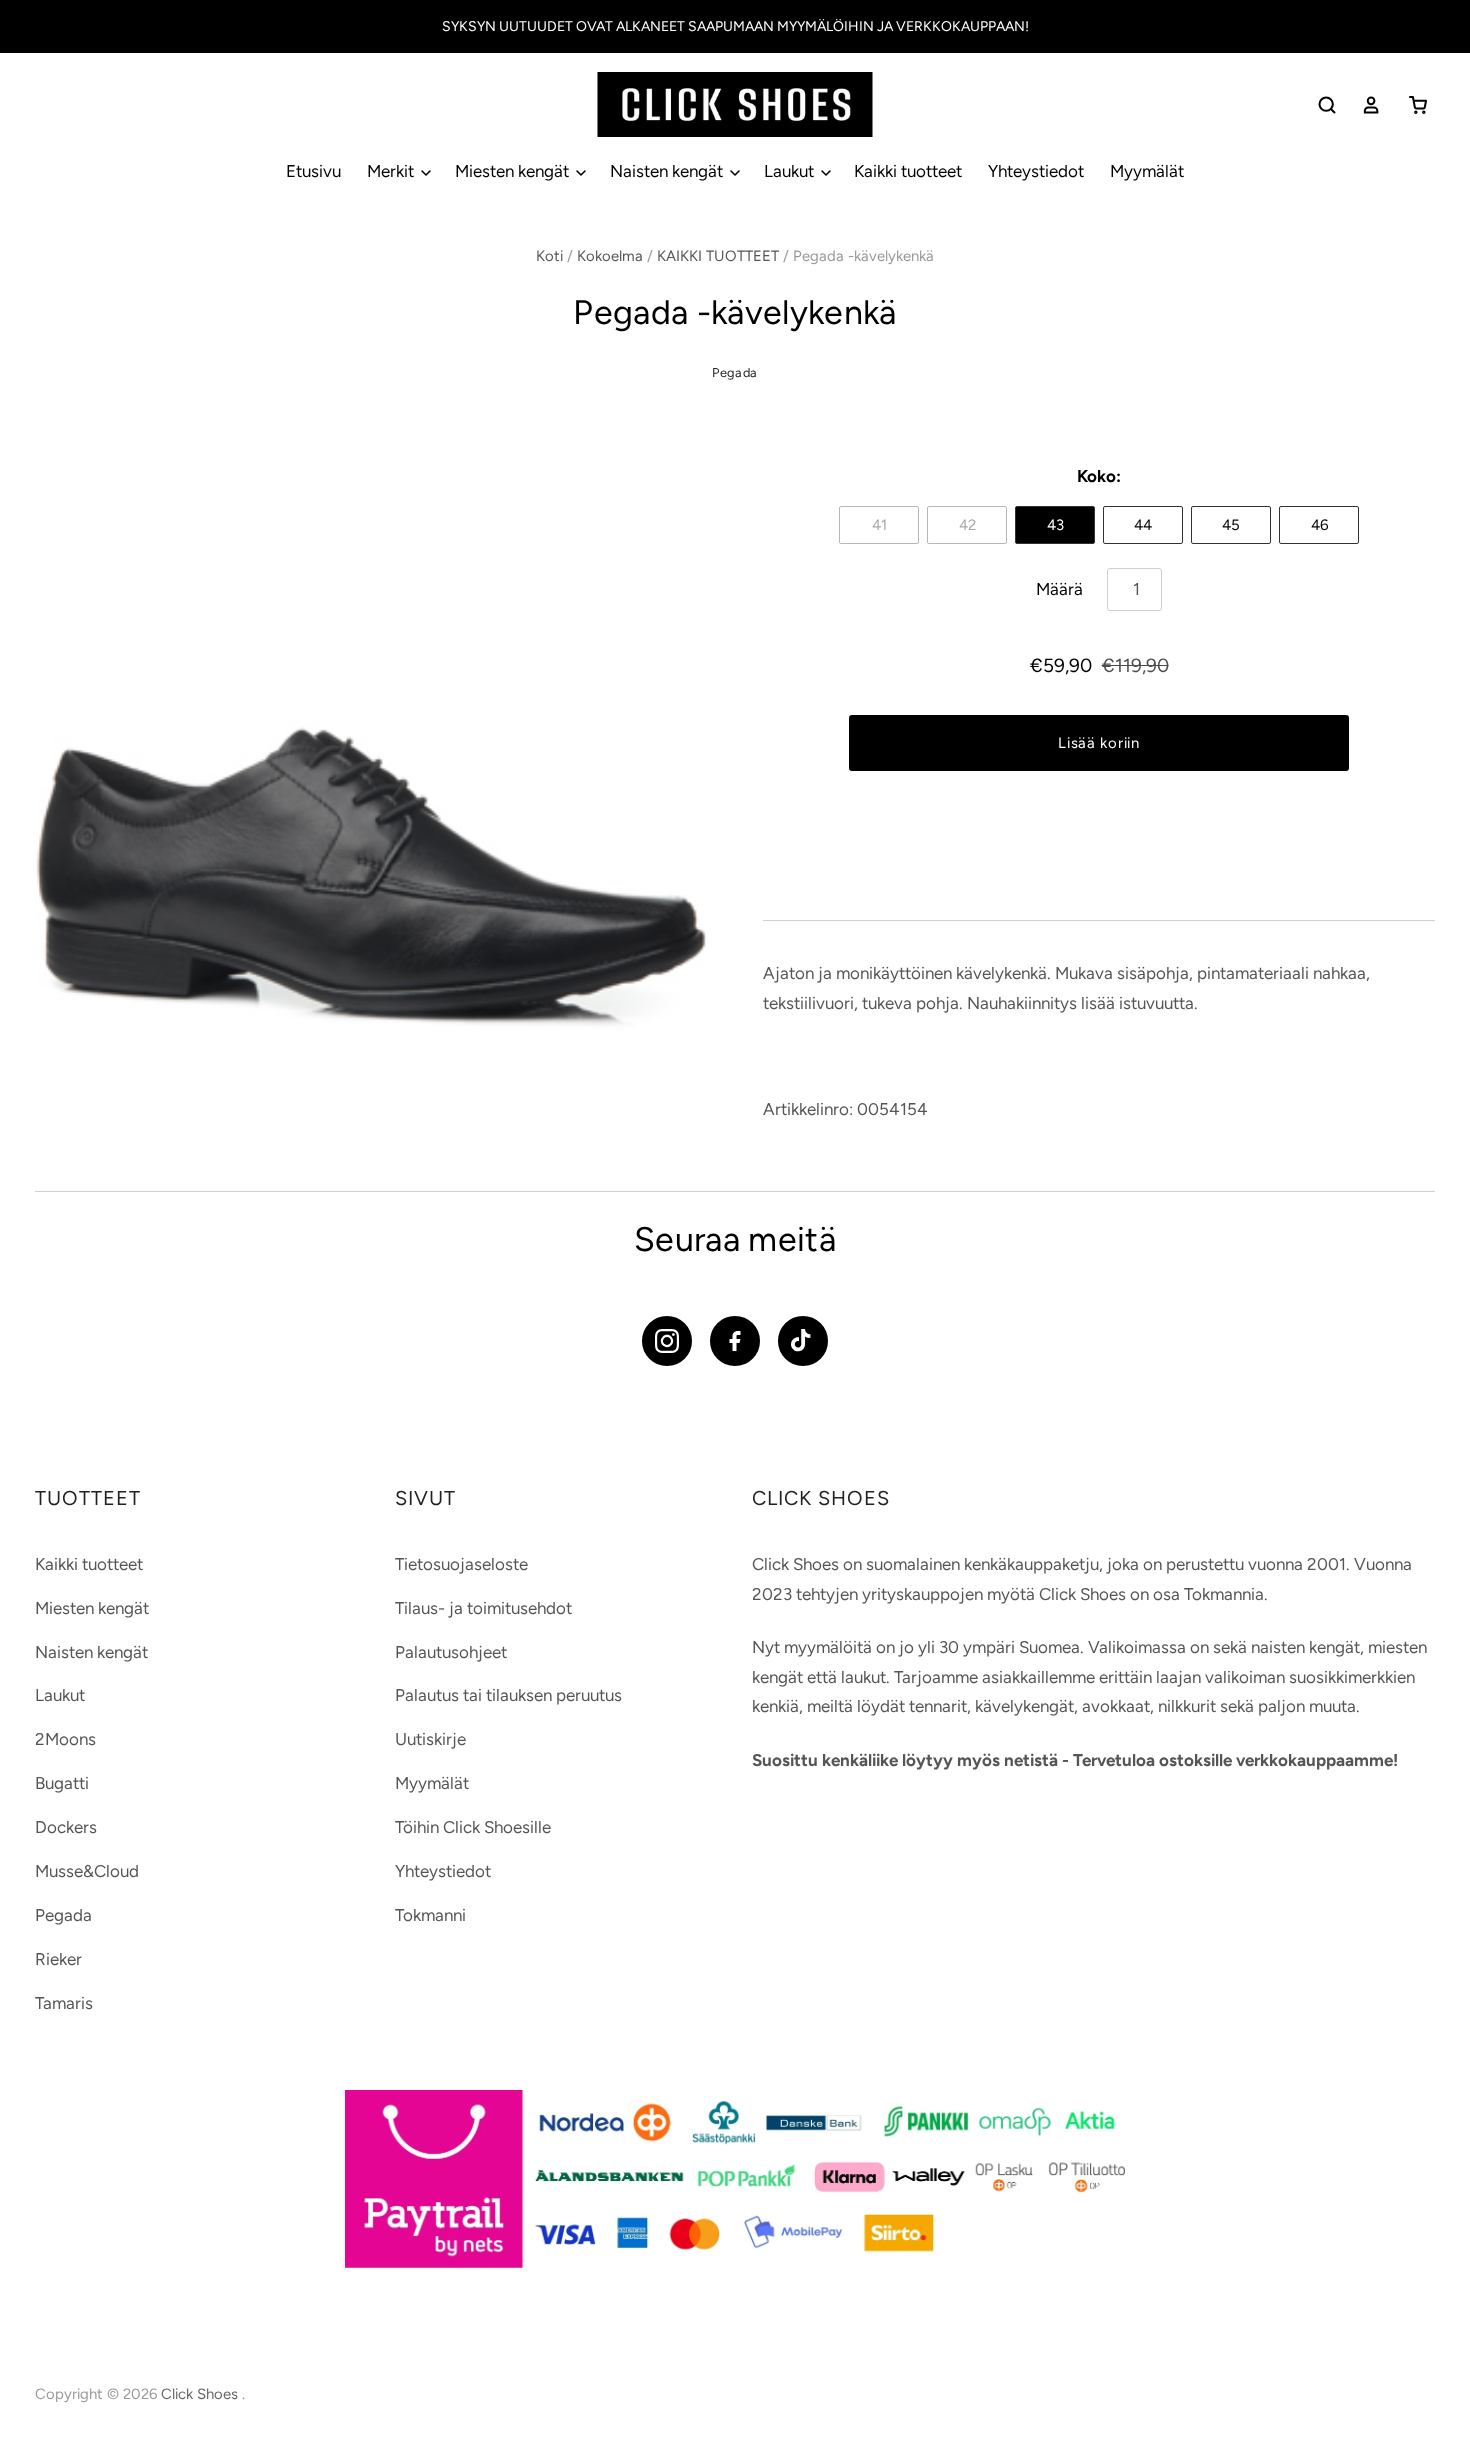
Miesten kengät (514, 171)
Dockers (66, 1827)
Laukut (791, 171)
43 (1055, 525)
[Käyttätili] (1371, 105)
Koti (549, 256)
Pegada (735, 372)
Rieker (58, 1959)
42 (967, 525)
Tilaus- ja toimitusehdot (483, 1608)
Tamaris (64, 2003)
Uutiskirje (430, 1739)
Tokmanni (430, 1915)
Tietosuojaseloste (461, 1564)
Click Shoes (201, 2394)
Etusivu (313, 171)
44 (1143, 525)
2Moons (65, 1739)
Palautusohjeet (451, 1652)
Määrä (1059, 589)
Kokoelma (610, 256)
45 (1231, 525)
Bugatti (62, 1783)
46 (1319, 525)
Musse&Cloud (87, 1871)
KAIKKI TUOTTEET (718, 256)
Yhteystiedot (1036, 171)
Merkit (392, 171)
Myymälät (1147, 171)
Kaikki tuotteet (908, 171)
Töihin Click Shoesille (473, 1827)
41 (879, 525)
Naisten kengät (668, 171)
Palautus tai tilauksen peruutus (508, 1695)
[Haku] (1327, 105)
